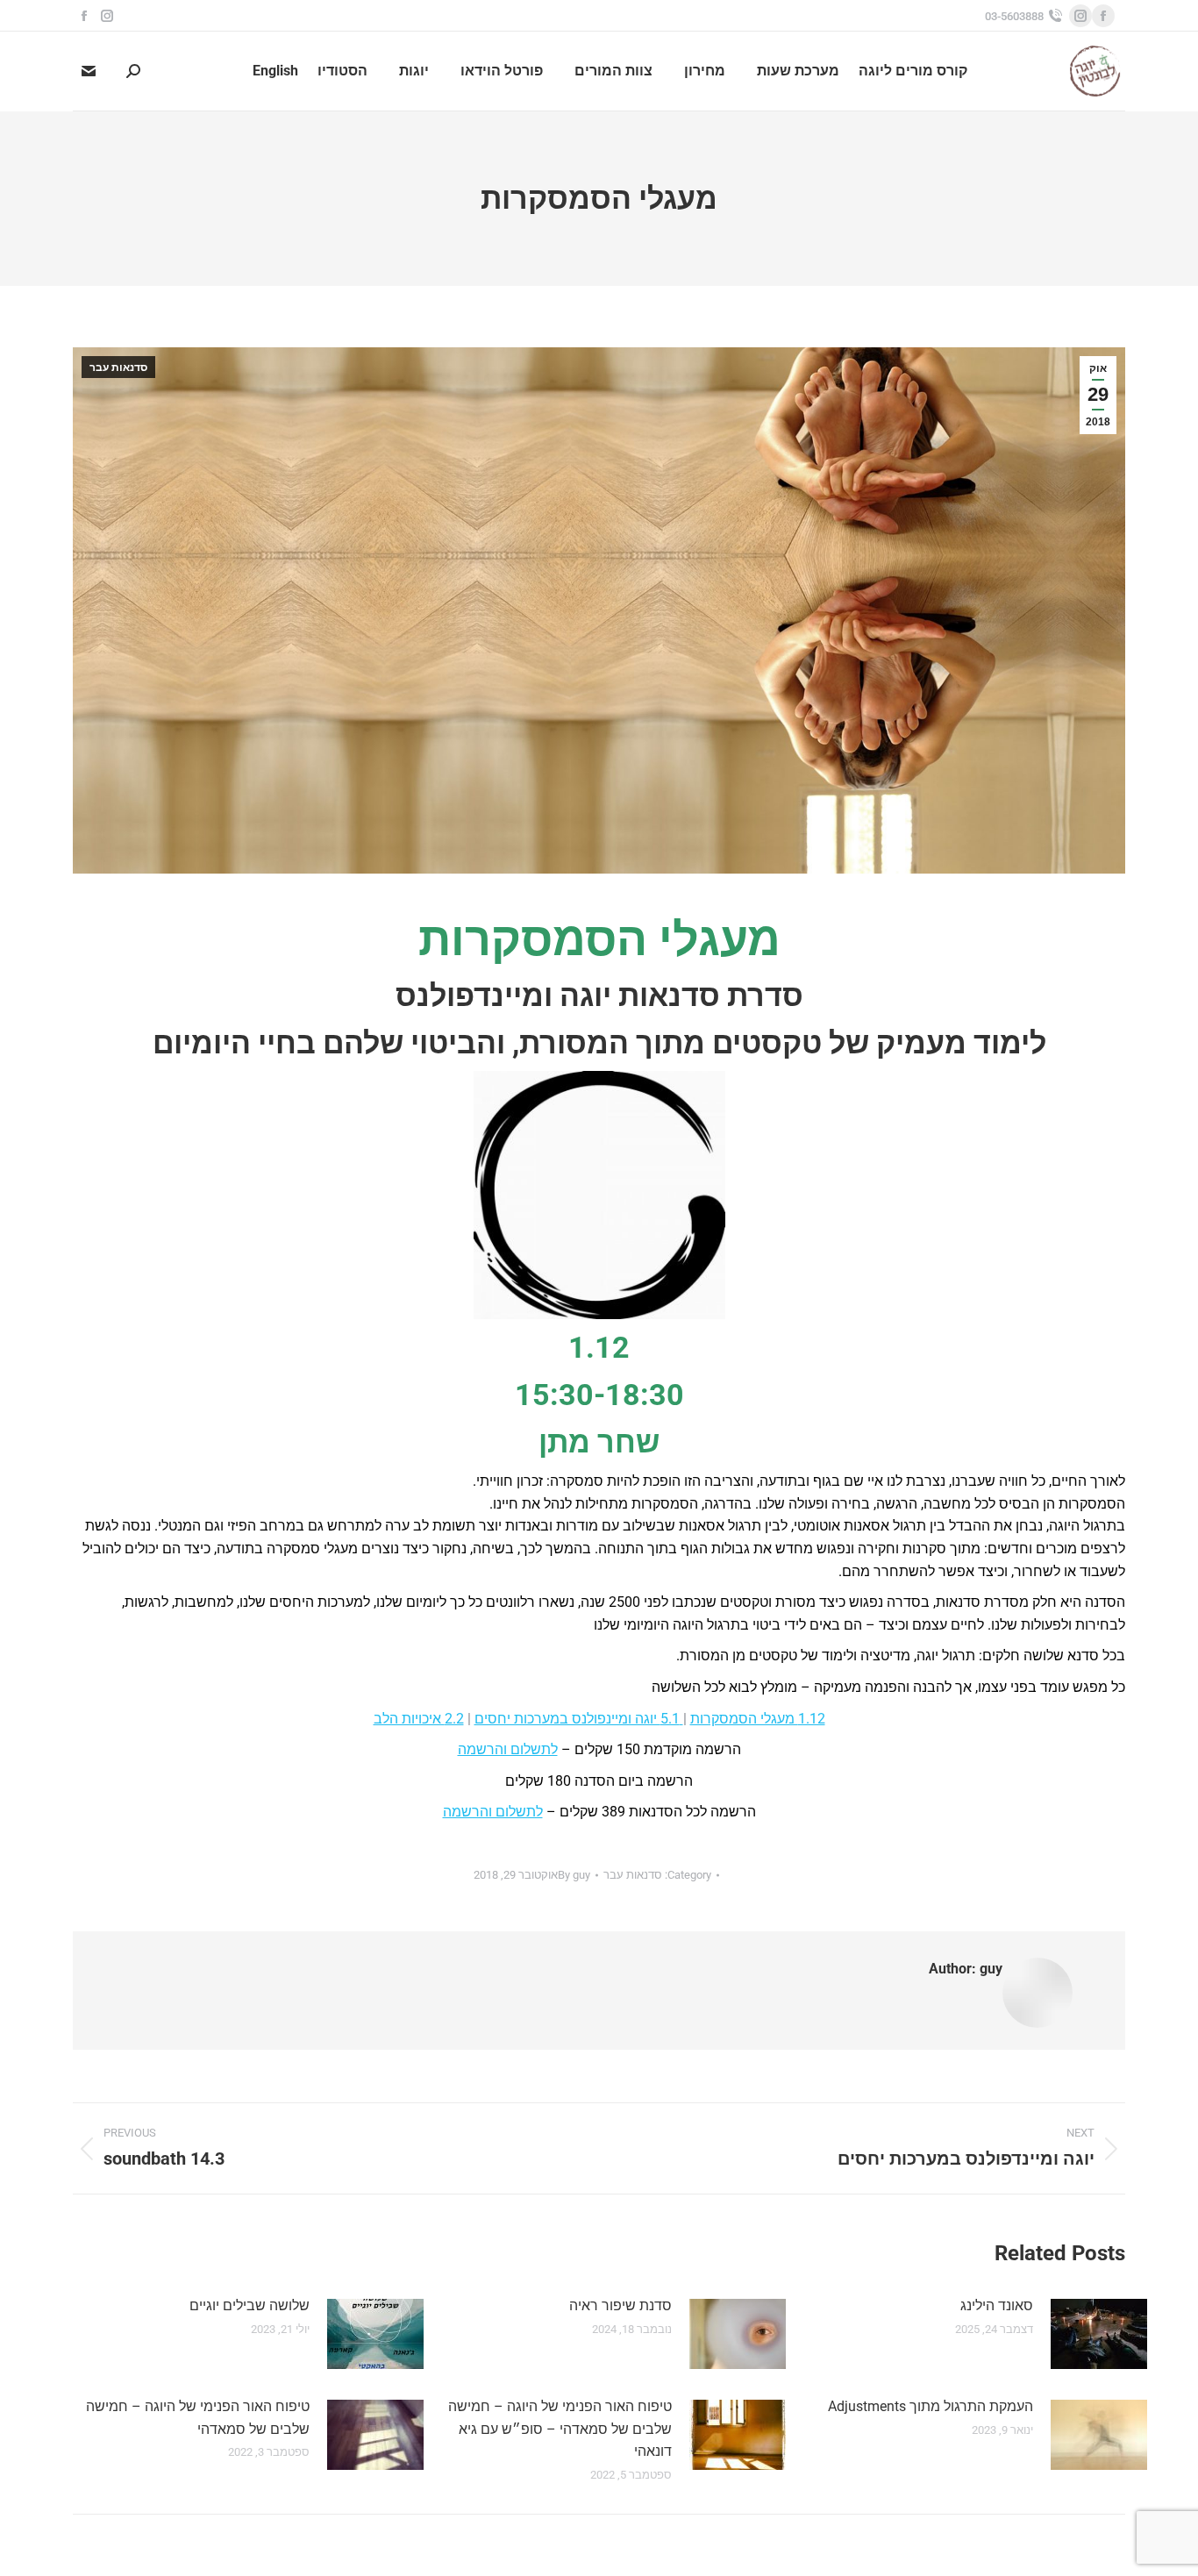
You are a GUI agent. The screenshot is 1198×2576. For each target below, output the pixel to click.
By (574, 1875)
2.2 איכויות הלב (419, 1719)
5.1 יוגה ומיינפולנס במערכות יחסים (579, 1719)
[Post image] (1099, 2334)
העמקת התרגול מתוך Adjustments (931, 2406)
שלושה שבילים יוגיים (250, 2305)
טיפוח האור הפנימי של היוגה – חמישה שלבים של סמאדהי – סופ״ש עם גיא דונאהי (560, 2429)
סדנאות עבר (118, 367)
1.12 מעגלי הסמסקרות (758, 1719)
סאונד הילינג (997, 2305)
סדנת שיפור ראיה (620, 2305)
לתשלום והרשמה (508, 1749)
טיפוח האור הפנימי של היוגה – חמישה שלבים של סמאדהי (198, 2418)
